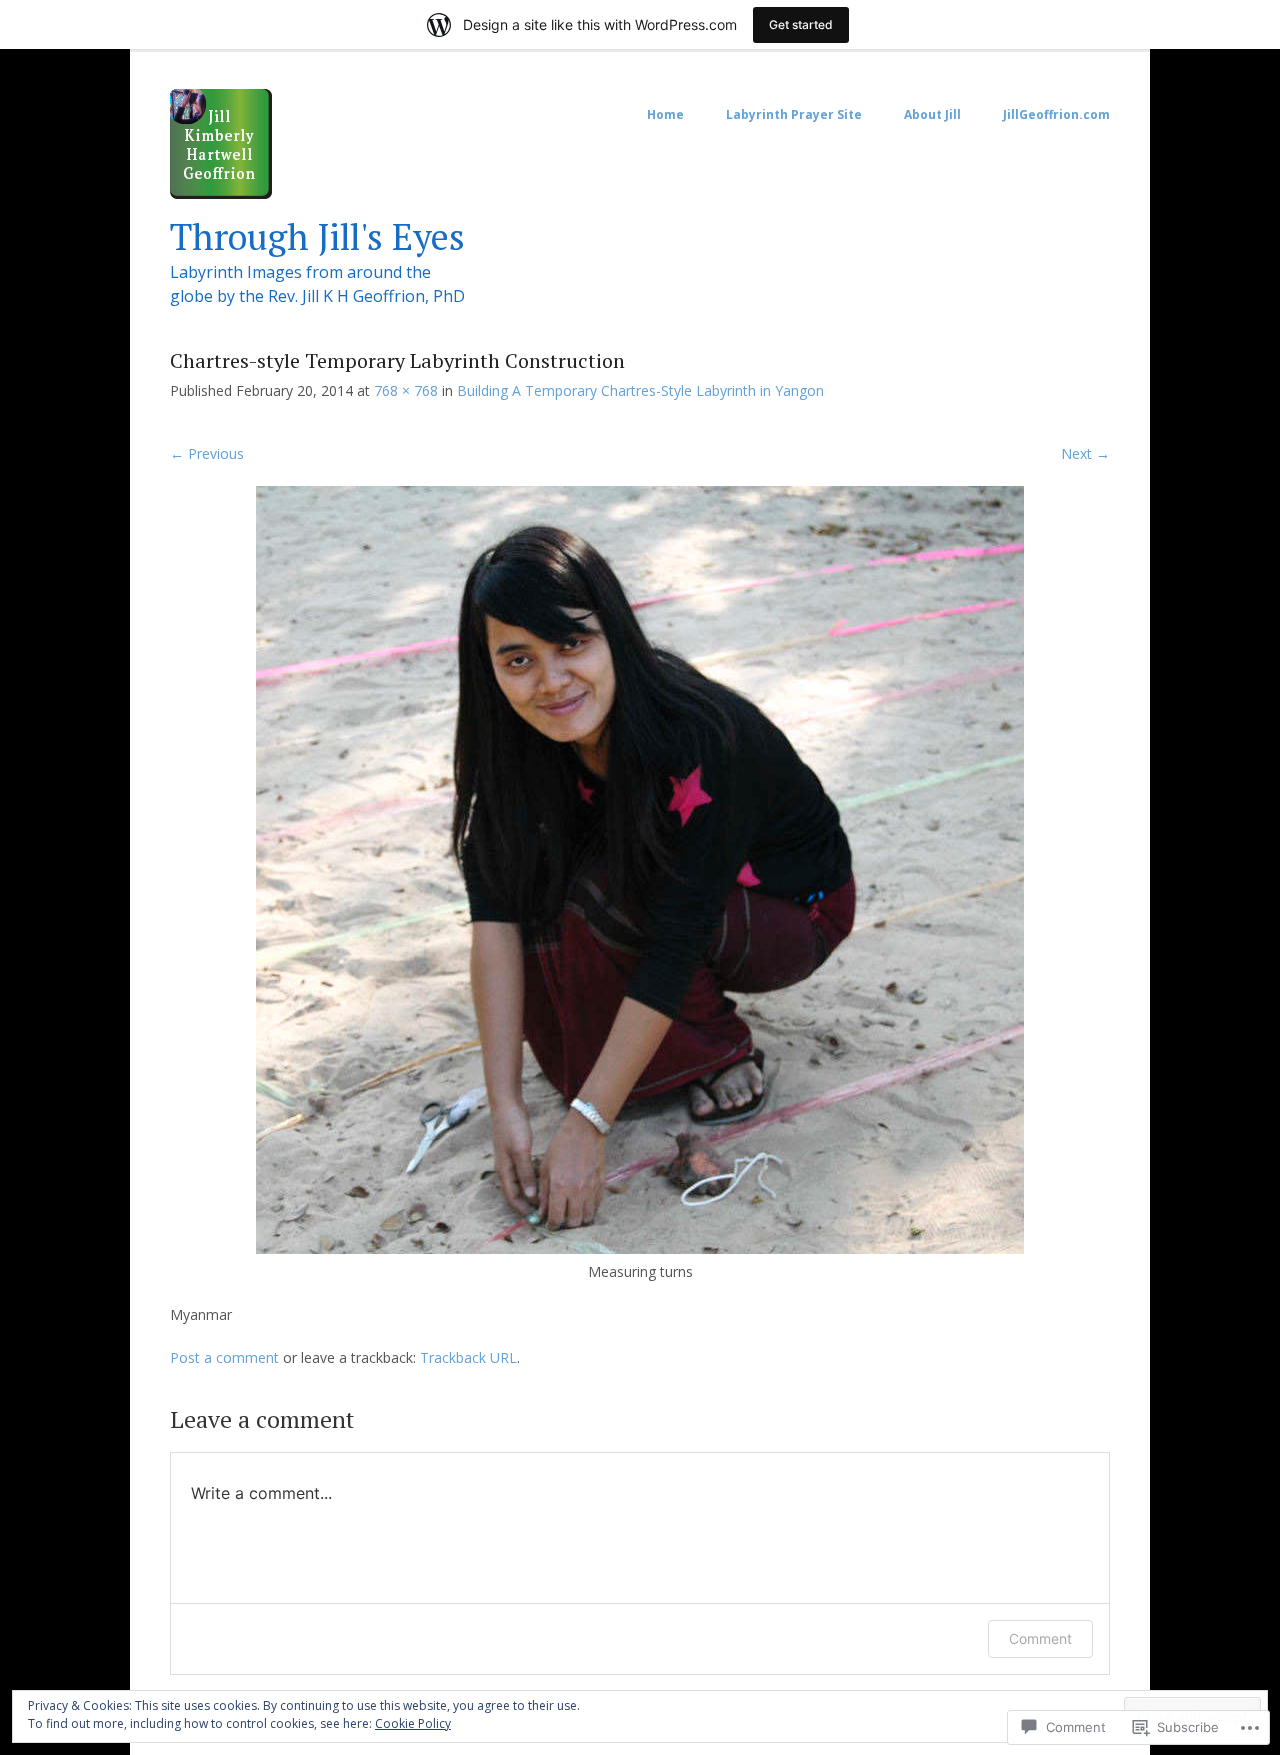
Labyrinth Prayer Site (794, 115)
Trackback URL (468, 1357)
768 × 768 (406, 390)
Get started (801, 24)
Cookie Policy (413, 1723)
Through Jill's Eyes (317, 236)
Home (665, 115)
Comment (1040, 1638)
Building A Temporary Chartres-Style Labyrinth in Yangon (640, 390)
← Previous (207, 453)
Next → (1085, 453)
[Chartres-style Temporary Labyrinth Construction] (640, 1248)
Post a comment (224, 1357)
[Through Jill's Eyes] (221, 193)
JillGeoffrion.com (1056, 115)
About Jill (932, 115)
